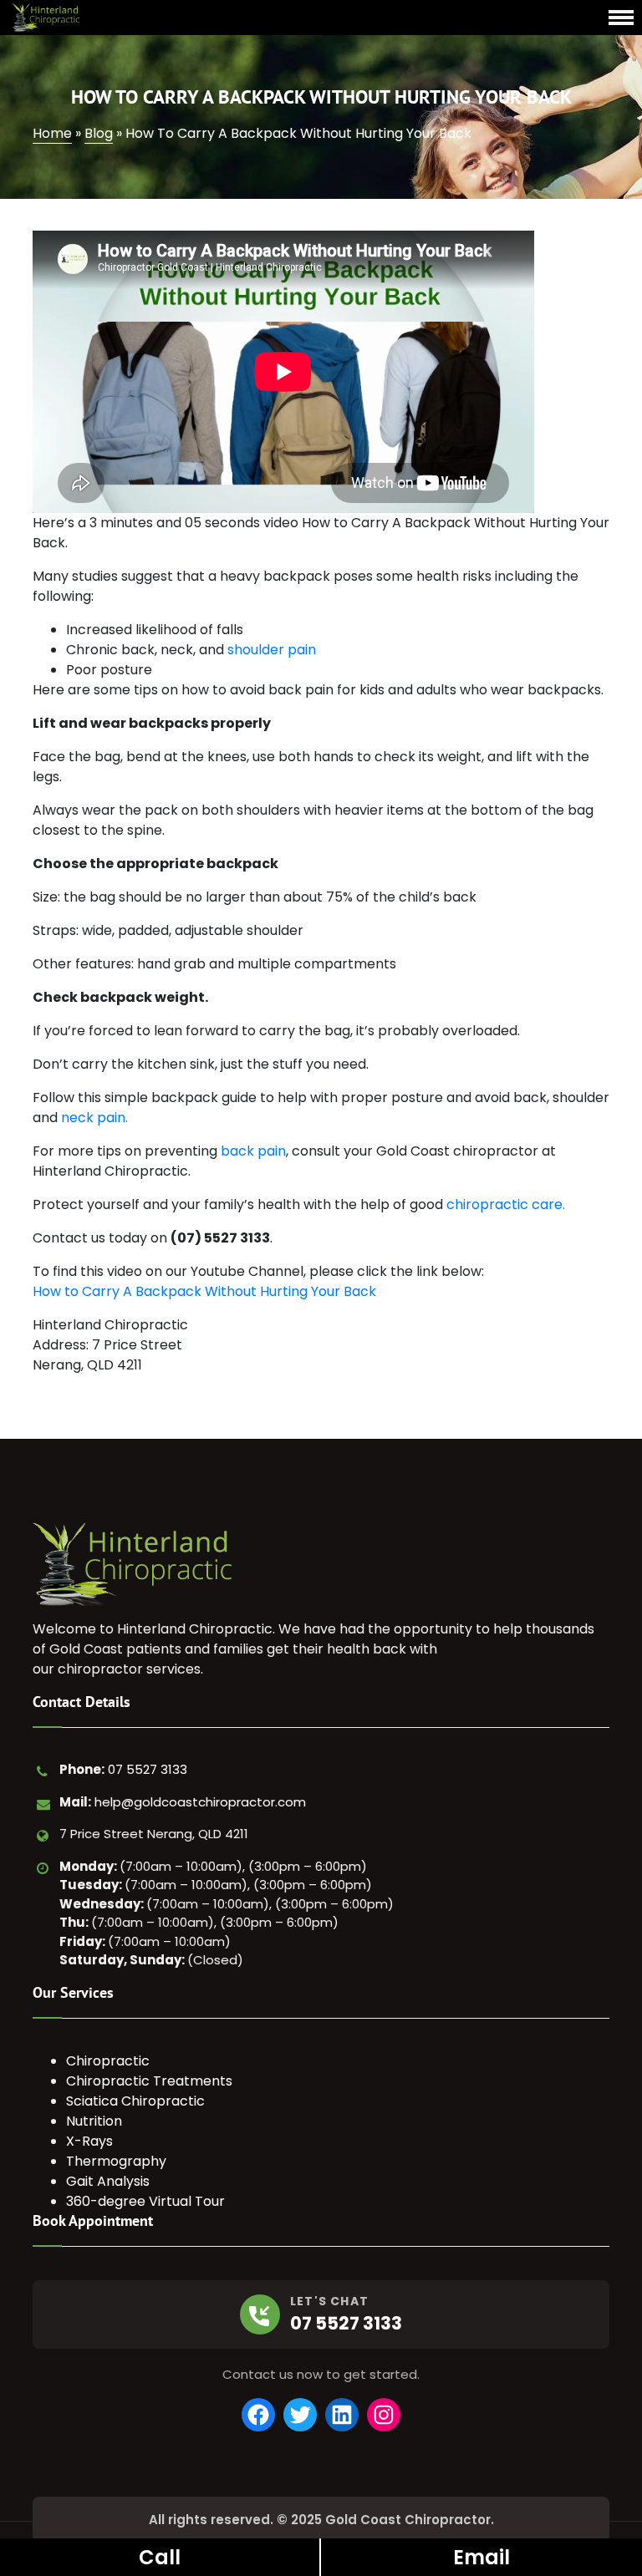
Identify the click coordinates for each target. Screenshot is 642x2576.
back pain (253, 1151)
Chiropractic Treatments (149, 2081)
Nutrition (94, 2121)
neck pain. (94, 1118)
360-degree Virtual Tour (145, 2201)
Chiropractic (108, 2061)
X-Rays (89, 2141)
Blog (99, 133)
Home (52, 133)
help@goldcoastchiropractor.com (200, 1802)
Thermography (116, 2161)
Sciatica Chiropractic (135, 2101)
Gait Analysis (108, 2181)
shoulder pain (272, 650)
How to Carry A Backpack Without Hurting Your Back (204, 1291)
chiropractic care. (506, 1204)
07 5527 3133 (148, 1769)
